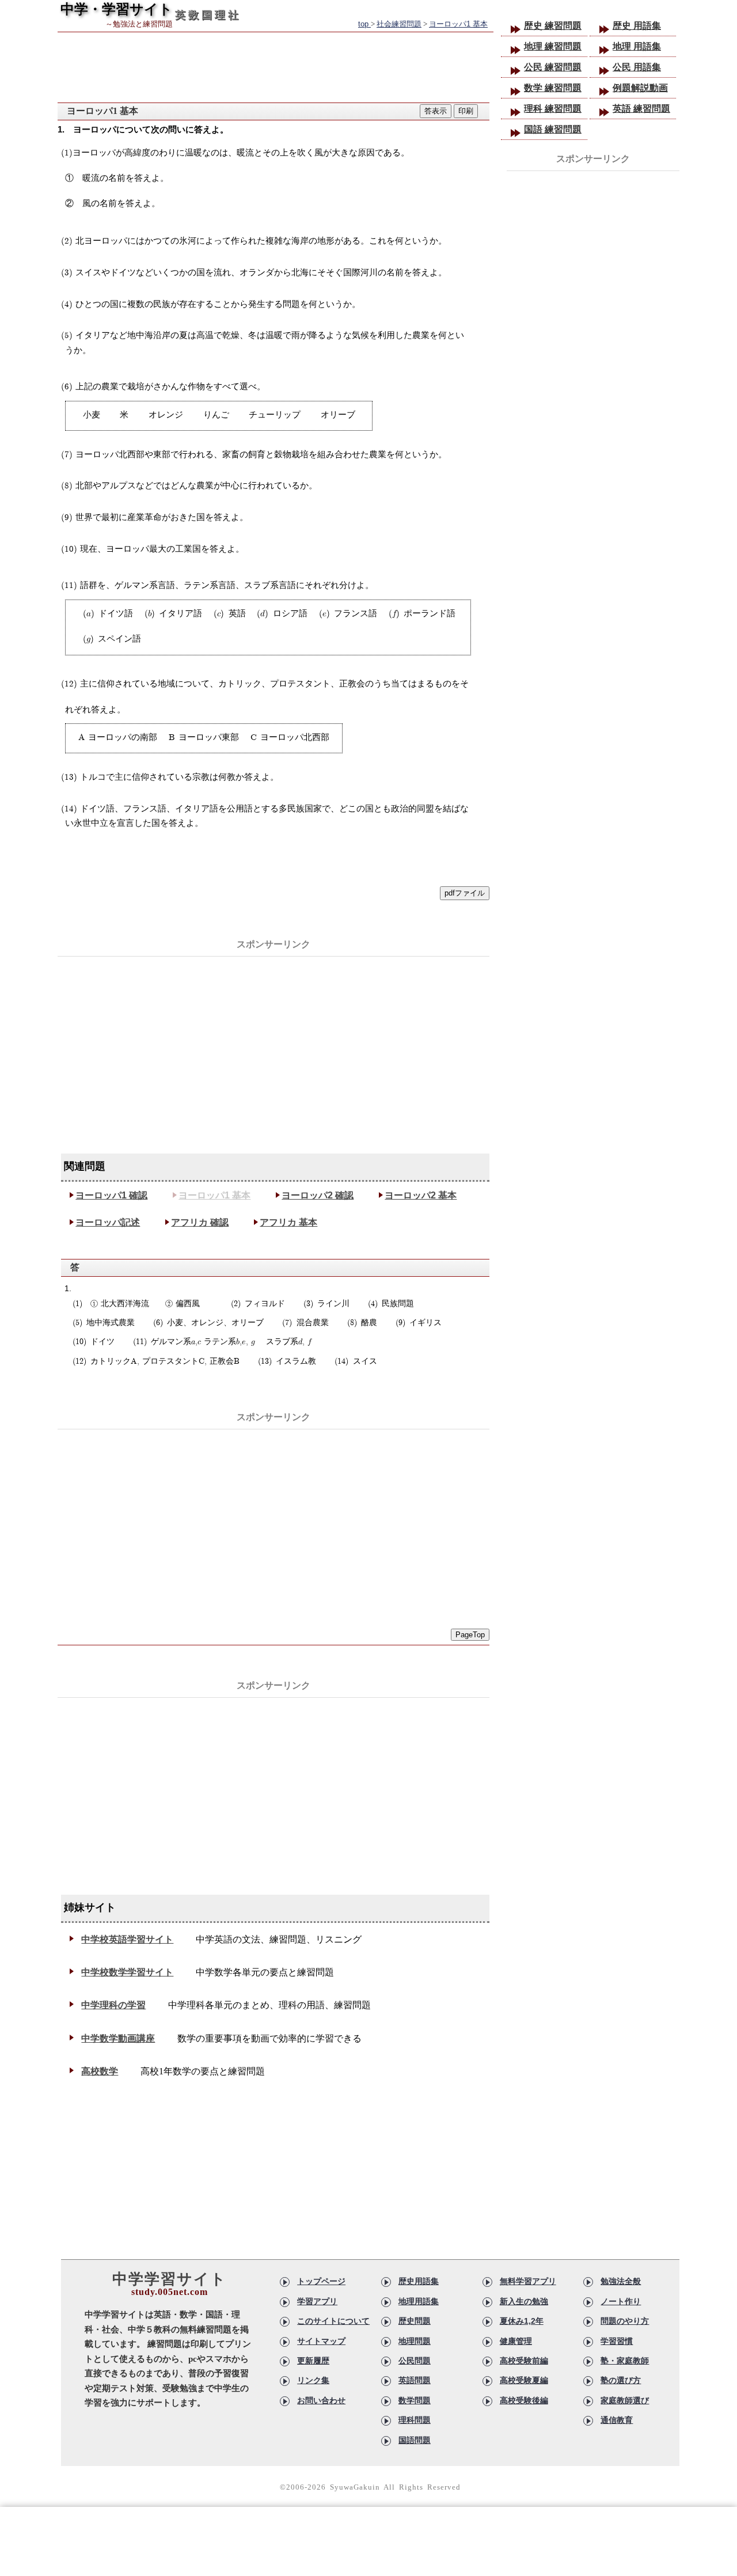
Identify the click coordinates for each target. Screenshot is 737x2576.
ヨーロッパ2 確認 (318, 1195)
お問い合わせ (321, 2400)
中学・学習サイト (117, 9)
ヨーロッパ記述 (108, 1222)
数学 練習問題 (553, 88)
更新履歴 (313, 2361)
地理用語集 (419, 2301)
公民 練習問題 (553, 67)
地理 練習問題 (553, 46)
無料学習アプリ (528, 2281)
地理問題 (415, 2341)
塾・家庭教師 (625, 2361)
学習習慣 (617, 2341)
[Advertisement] (273, 1038)
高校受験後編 (524, 2400)
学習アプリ (317, 2301)
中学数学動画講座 (118, 2038)
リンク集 (313, 2380)
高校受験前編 (524, 2361)
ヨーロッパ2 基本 (421, 1195)
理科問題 (415, 2420)
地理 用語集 (637, 46)
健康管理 (516, 2341)
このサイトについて (333, 2321)
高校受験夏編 (524, 2380)
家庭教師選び (625, 2400)
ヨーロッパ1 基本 (214, 1195)
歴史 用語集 (637, 26)
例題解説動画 (640, 88)
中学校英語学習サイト (127, 1939)
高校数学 (100, 2071)
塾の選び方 (621, 2380)
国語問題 (415, 2440)
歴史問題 (415, 2321)
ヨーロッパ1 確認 (111, 1195)
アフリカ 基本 (288, 1222)
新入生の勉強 (524, 2301)
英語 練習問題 (641, 109)
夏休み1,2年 (522, 2321)
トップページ (321, 2281)
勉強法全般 (621, 2281)
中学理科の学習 (113, 2005)
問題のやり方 (625, 2321)
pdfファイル (465, 893)
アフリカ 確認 (200, 1222)
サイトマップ (321, 2341)
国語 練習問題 (553, 129)
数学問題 (415, 2400)
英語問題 (415, 2380)
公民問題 (415, 2361)
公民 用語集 (637, 67)
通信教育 (617, 2420)
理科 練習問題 (553, 109)
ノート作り (621, 2301)
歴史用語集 (419, 2281)
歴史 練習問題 (553, 26)
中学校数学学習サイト (127, 1972)
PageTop (470, 1635)
